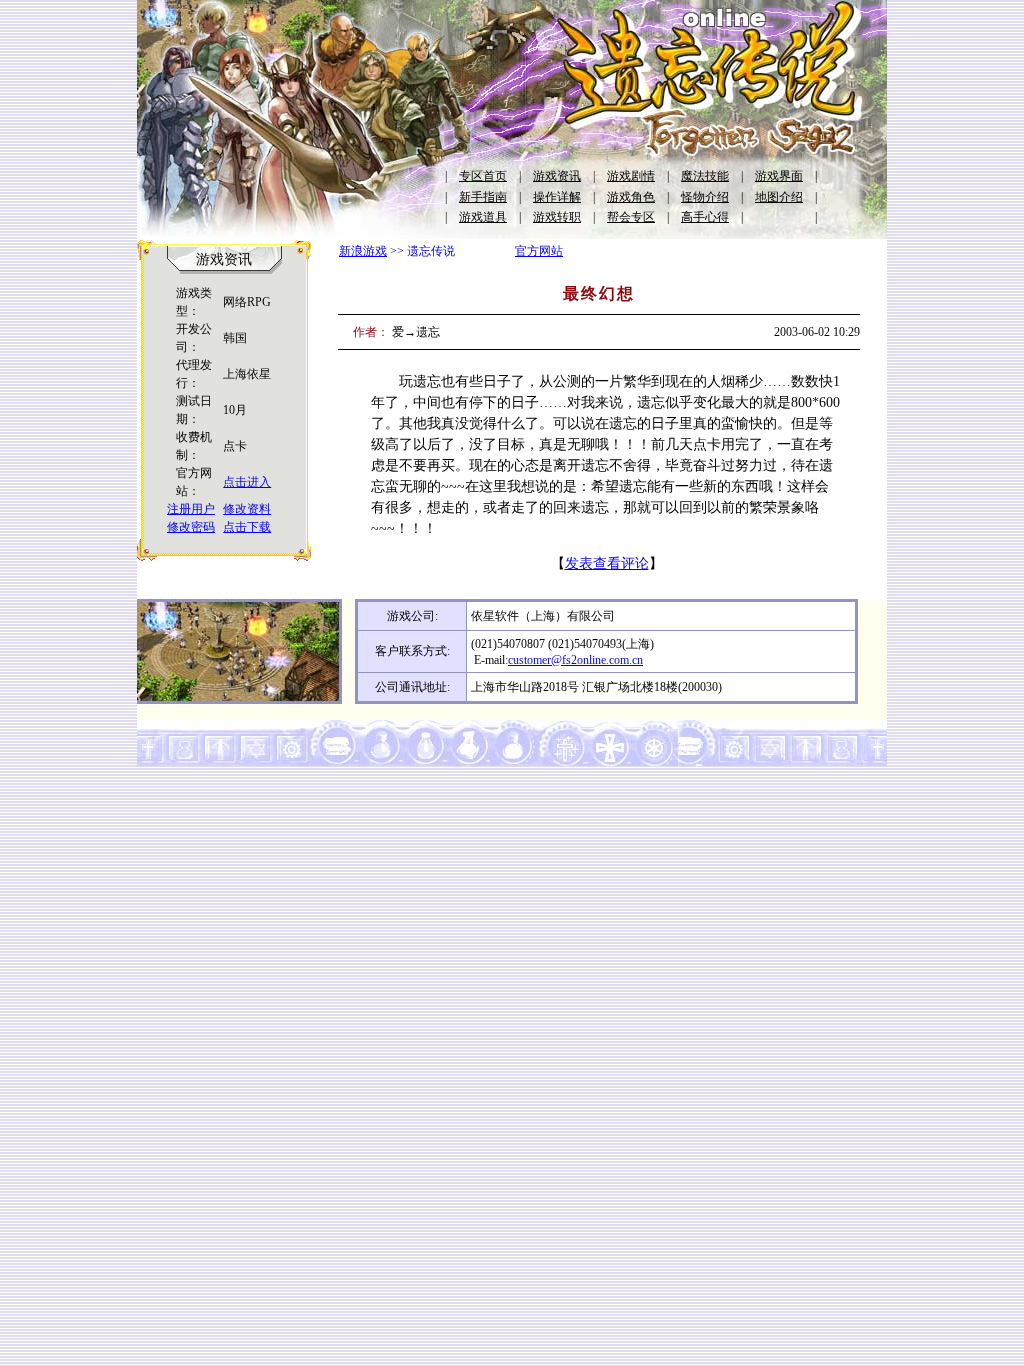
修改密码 (191, 527)
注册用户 (191, 509)
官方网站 (539, 251)
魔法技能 (705, 176)
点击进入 (247, 482)
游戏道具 (483, 217)
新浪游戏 (363, 251)
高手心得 (705, 217)
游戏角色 (631, 197)
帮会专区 (631, 217)
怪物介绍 (705, 197)
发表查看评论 (607, 563)
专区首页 (483, 176)
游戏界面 (779, 176)
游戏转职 (557, 217)
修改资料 (247, 509)
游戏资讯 (557, 176)
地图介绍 (779, 197)
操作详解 (557, 197)
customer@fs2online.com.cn (575, 660)
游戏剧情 (631, 176)
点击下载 (247, 527)
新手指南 (483, 197)
